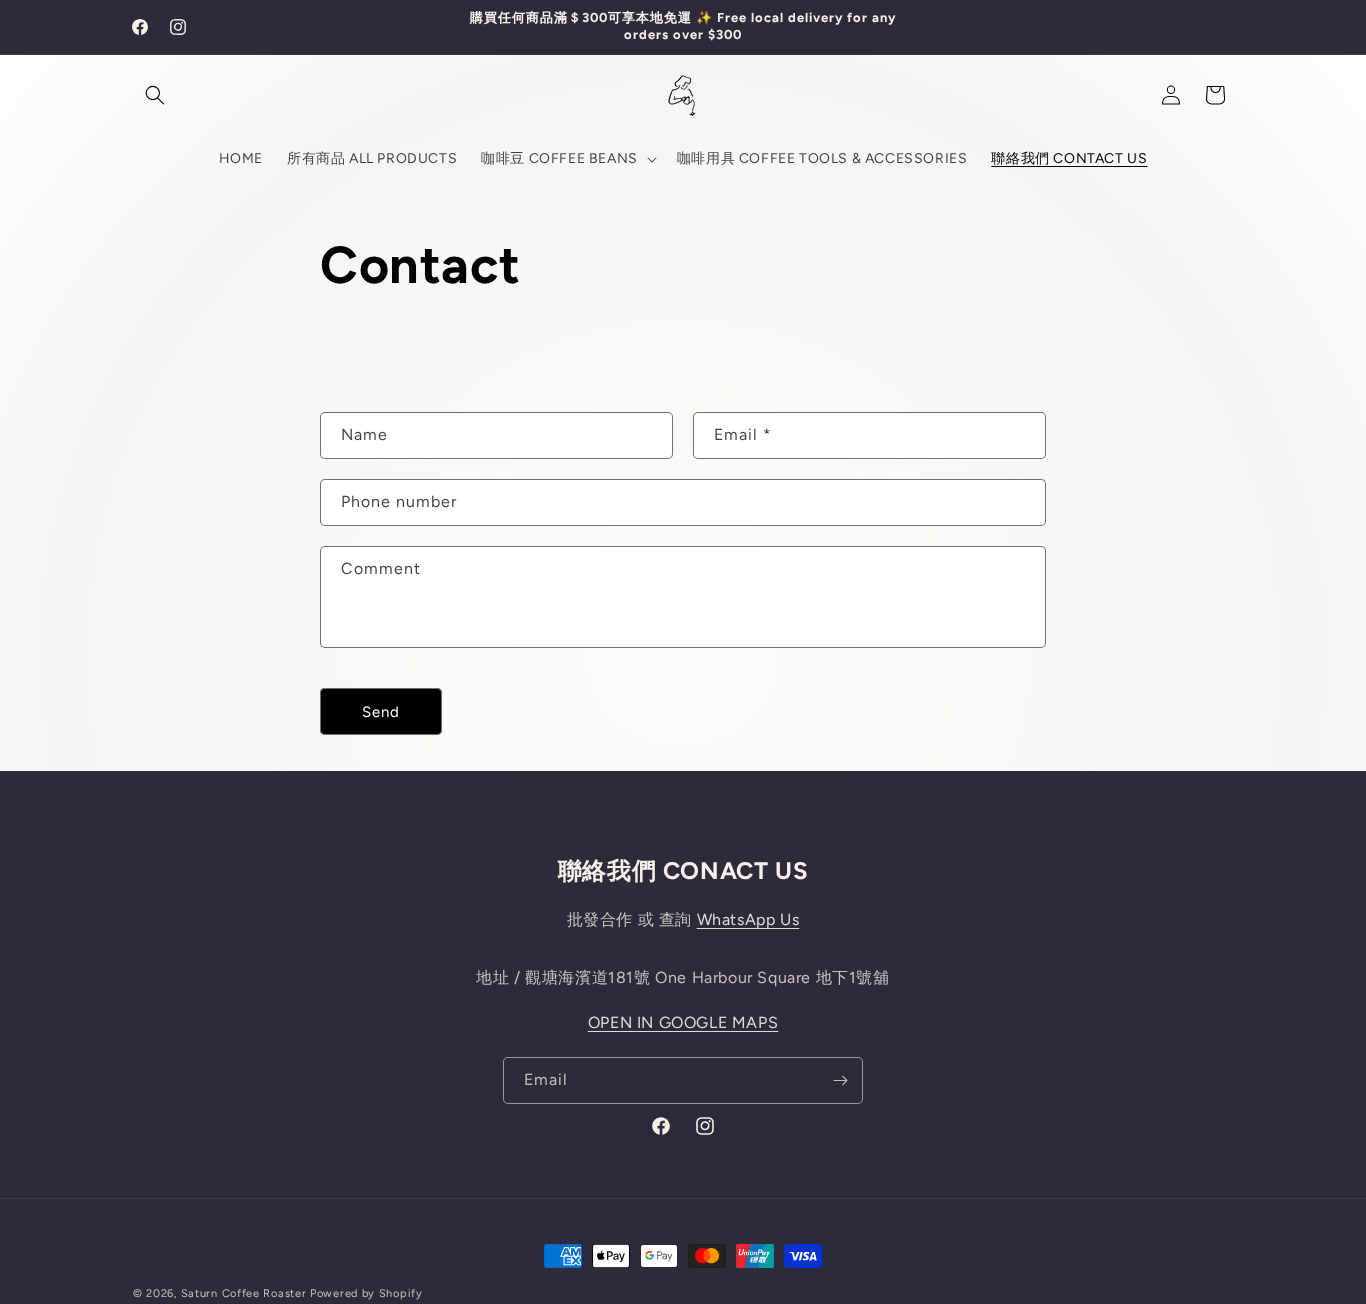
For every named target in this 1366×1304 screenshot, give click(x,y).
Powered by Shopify (366, 1293)
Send (381, 712)
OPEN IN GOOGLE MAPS (683, 1022)
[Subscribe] (840, 1080)
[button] (155, 95)
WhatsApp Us (748, 919)
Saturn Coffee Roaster (244, 1293)
